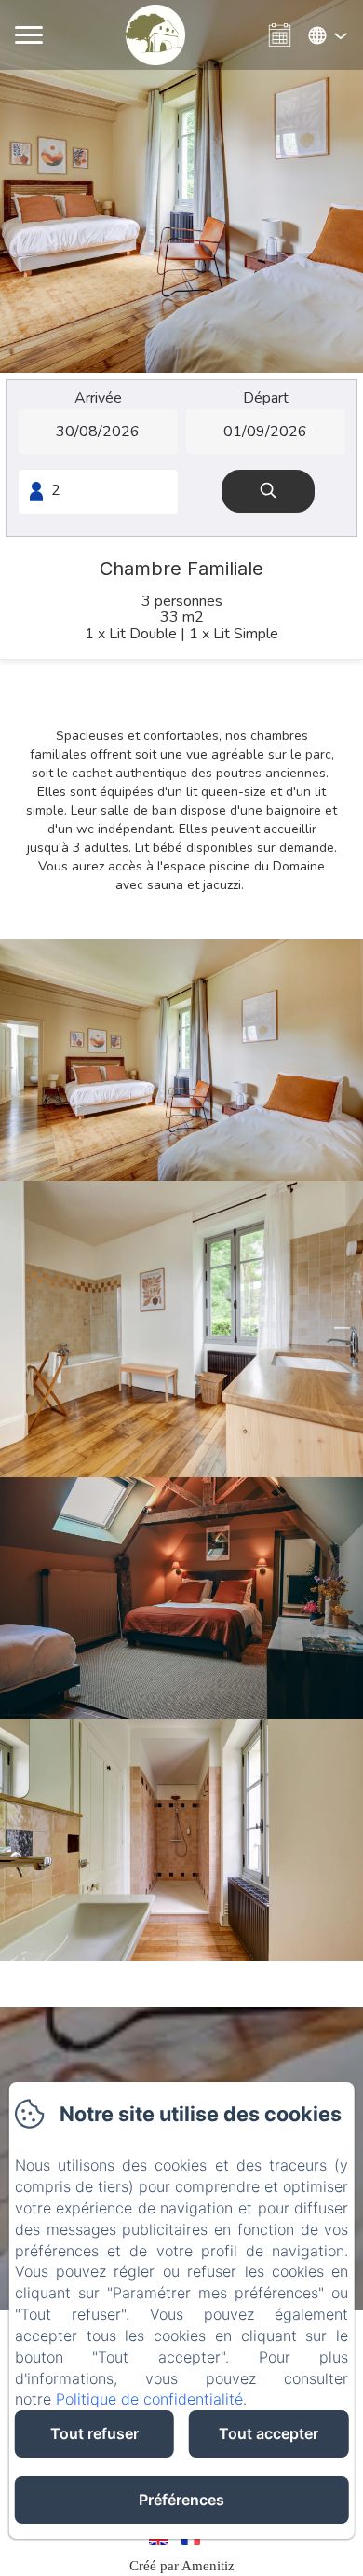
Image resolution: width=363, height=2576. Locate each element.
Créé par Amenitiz (182, 2566)
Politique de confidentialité (149, 2399)
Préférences (181, 2500)
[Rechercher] (268, 492)
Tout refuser (94, 2433)
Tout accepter (269, 2433)
